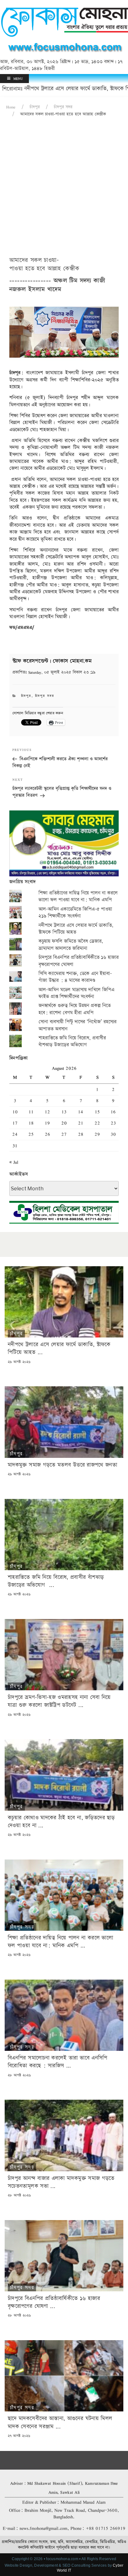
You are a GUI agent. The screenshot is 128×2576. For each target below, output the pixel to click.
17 (15, 1123)
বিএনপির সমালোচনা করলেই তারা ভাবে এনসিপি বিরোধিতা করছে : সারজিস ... (58, 2062)
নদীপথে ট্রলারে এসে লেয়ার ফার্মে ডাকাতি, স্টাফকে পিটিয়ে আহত (76, 929)
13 (64, 1112)
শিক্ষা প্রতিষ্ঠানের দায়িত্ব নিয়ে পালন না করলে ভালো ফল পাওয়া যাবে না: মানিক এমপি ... (60, 1942)
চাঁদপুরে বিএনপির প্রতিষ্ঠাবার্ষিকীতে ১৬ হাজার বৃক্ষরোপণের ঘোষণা (79, 961)
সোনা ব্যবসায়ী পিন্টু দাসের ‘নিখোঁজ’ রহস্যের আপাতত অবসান (78, 1025)
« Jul (14, 1162)
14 (81, 1112)
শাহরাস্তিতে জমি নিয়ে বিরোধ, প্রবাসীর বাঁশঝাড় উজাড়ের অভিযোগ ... (56, 1581)
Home (11, 107)
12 (47, 1112)
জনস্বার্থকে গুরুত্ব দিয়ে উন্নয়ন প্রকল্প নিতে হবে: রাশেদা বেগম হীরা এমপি (75, 1009)
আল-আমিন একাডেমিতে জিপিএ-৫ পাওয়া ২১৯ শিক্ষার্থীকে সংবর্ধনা (75, 913)
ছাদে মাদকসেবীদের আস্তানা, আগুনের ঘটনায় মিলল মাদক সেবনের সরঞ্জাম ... (60, 2422)
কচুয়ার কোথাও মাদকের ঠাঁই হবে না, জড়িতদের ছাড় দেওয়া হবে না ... (61, 1822)
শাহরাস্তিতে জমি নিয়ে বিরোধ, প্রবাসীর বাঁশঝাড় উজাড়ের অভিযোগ (72, 1041)
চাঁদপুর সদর (63, 107)
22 (97, 1123)
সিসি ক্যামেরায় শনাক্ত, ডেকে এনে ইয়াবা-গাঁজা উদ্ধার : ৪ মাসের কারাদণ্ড (75, 977)
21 (81, 1123)
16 (113, 1112)
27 (64, 1134)
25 (31, 1134)
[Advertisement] (64, 189)
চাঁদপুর (35, 107)
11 (31, 1112)
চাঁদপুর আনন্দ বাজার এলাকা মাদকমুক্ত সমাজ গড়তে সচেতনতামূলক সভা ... (61, 2182)
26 (47, 1134)
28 (81, 1134)
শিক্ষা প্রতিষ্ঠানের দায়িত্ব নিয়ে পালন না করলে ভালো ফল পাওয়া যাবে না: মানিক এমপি (78, 896)
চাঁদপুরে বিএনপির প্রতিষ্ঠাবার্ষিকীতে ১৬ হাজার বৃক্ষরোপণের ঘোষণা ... (54, 2302)
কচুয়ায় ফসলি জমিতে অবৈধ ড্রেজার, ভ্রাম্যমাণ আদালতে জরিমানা (71, 945)
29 (97, 1134)
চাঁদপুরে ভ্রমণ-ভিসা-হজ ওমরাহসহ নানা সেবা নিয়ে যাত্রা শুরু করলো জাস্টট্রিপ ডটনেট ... (59, 1701)
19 (47, 1123)
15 (97, 1112)
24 (15, 1134)
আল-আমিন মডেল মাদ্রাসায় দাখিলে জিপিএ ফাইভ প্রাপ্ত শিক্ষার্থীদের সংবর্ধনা (76, 993)
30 (113, 1134)
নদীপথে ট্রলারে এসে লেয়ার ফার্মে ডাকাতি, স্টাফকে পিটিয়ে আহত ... (59, 1348)
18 (31, 1123)
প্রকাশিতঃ (54, 672)
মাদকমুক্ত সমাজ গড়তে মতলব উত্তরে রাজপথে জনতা (62, 1465)
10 (15, 1112)
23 (113, 1123)
